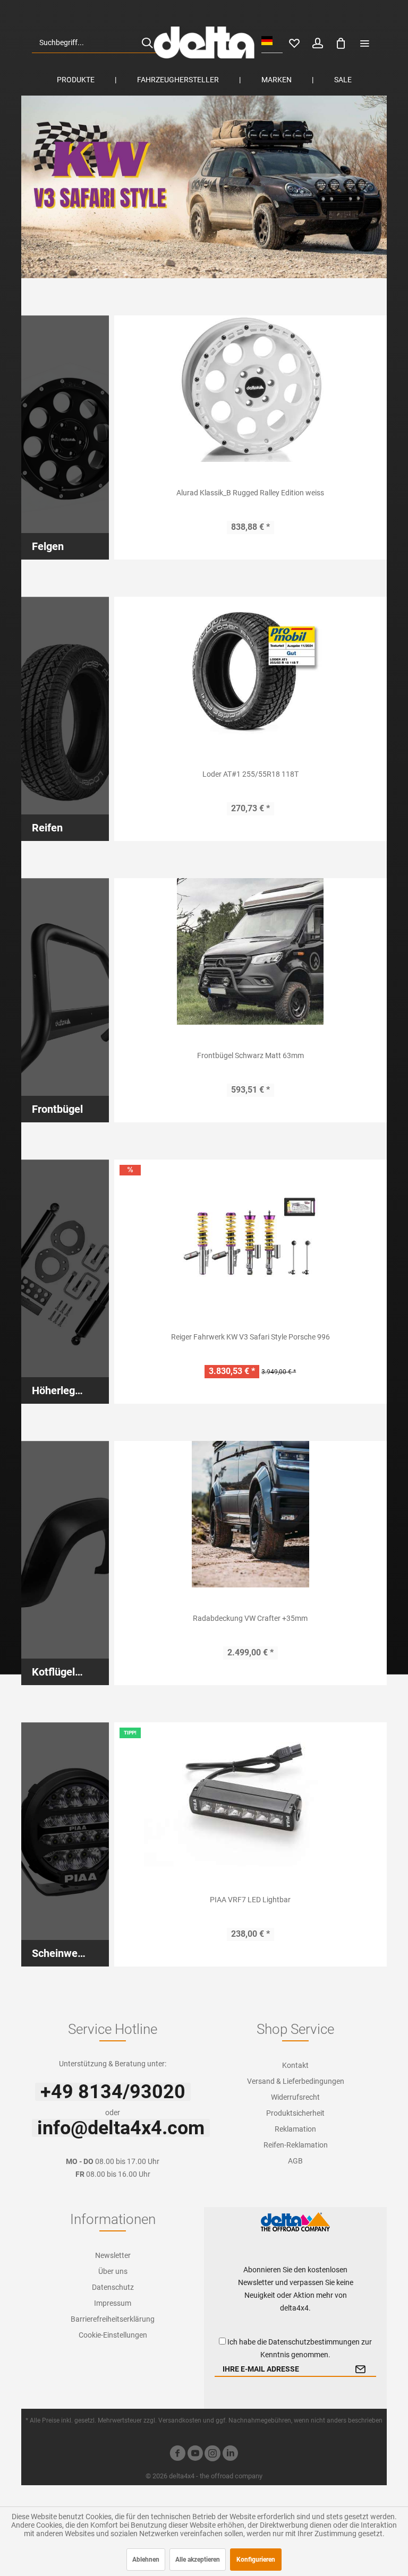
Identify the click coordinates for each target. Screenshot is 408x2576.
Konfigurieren (256, 2560)
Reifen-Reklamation (296, 2145)
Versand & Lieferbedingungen (296, 2081)
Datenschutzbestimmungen (314, 2342)
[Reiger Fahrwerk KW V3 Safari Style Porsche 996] (251, 1233)
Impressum (113, 2303)
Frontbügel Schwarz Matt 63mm (250, 1055)
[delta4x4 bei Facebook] (177, 2455)
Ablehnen (146, 2560)
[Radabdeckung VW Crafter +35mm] (251, 1514)
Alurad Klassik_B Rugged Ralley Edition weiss (250, 493)
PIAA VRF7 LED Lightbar (250, 1900)
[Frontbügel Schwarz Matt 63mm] (251, 951)
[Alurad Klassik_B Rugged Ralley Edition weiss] (251, 389)
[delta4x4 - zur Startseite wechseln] (204, 42)
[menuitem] (96, 42)
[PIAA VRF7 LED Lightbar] (251, 1796)
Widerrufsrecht (295, 2097)
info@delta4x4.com (121, 2128)
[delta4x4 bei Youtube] (195, 2455)
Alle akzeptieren (198, 2560)
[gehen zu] (364, 42)
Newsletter (113, 2255)
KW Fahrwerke (204, 187)
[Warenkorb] (341, 42)
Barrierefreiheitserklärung (113, 2319)
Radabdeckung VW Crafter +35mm (250, 1618)
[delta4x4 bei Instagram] (212, 2455)
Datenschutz (113, 2287)
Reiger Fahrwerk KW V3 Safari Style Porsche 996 (250, 1337)
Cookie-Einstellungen (113, 2335)
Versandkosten (180, 2420)
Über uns (113, 2271)
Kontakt (295, 2065)
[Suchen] (147, 42)
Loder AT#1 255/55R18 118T (250, 774)
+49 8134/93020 (113, 2092)
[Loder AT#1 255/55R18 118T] (251, 670)
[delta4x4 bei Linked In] (230, 2455)
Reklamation (295, 2129)
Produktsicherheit (295, 2113)
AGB (295, 2161)
